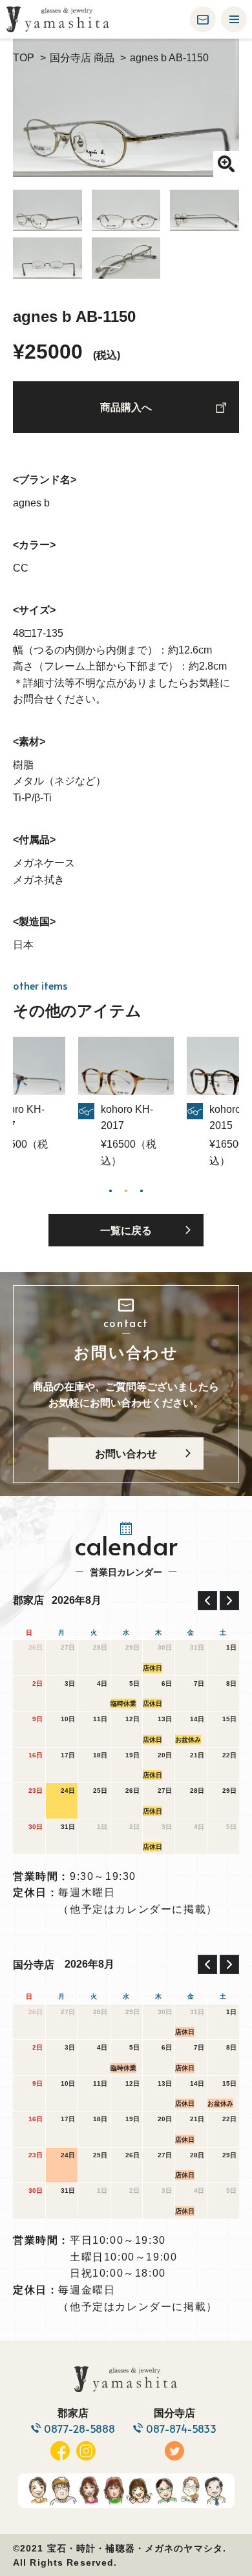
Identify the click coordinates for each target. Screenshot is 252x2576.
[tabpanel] (126, 1103)
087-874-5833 (181, 2429)
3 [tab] (142, 1190)
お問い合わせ (126, 1454)
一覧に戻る (126, 1231)
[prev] (207, 1601)
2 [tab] (126, 1190)
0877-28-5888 (79, 2429)
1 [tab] (110, 1190)
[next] (229, 1601)
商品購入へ (126, 407)
